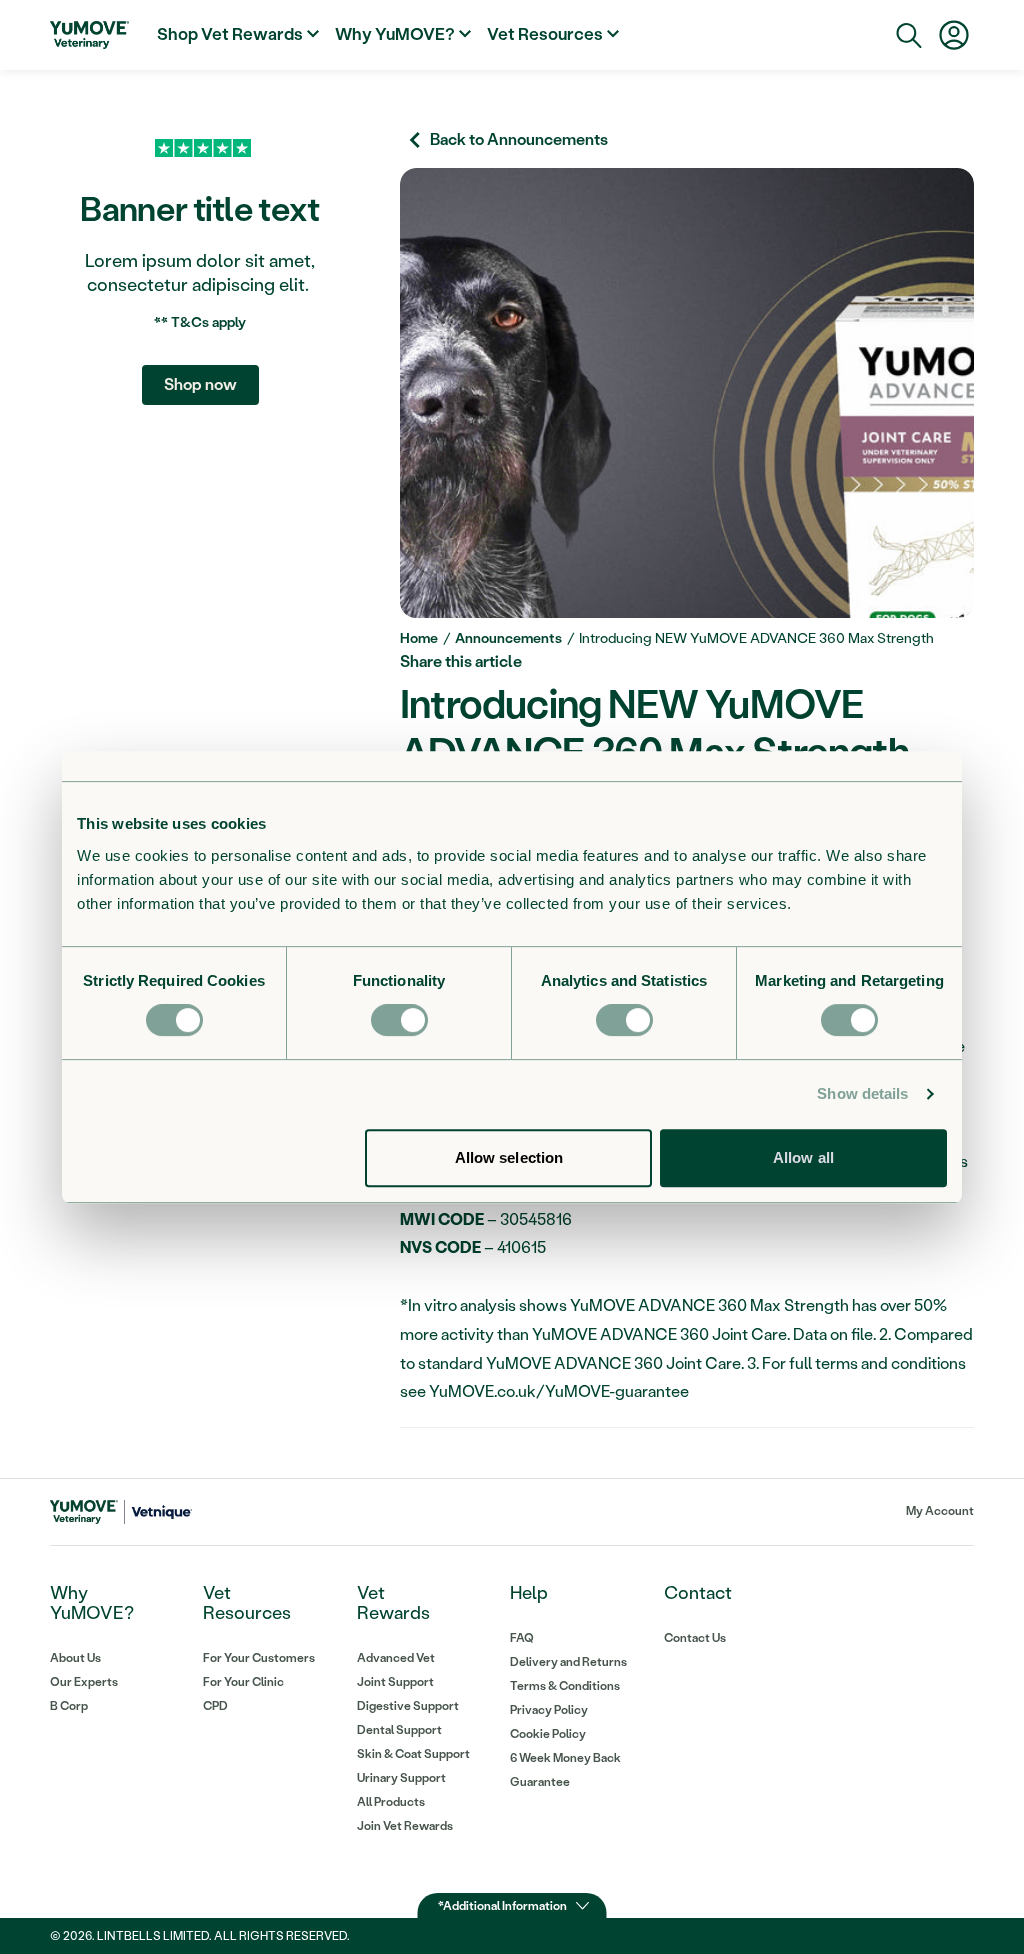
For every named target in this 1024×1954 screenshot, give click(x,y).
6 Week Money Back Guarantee (565, 1770)
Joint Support (395, 1682)
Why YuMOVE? (395, 34)
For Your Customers (259, 1658)
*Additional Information (502, 1906)
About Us (75, 1658)
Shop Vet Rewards (230, 34)
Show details (862, 1093)
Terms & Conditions (565, 1686)
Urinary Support (401, 1778)
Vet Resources (545, 34)
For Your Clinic (243, 1682)
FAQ (522, 1638)
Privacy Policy (549, 1710)
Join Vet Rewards (405, 1826)
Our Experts (84, 1682)
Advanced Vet (396, 1658)
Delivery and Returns (568, 1662)
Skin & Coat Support (413, 1754)
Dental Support (399, 1730)
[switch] (399, 1020)
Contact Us (695, 1638)
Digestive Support (408, 1706)
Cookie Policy (548, 1734)
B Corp (69, 1706)
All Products (391, 1802)
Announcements (508, 638)
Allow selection (509, 1157)
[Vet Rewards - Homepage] (89, 35)
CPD (215, 1706)
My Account (940, 1511)
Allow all (803, 1157)
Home (419, 638)
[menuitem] (238, 35)
